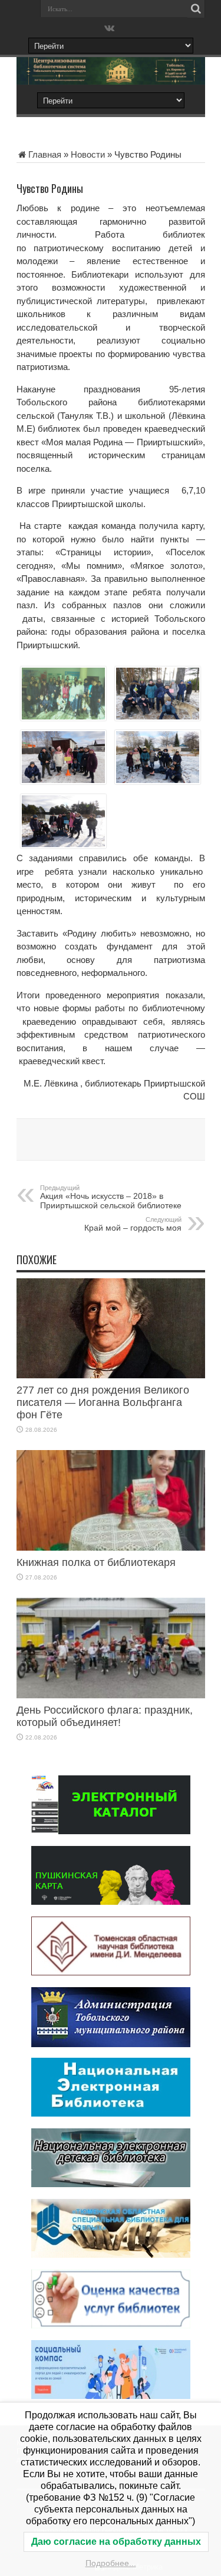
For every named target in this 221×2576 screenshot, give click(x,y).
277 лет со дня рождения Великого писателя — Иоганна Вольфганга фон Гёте (103, 1402)
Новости (88, 154)
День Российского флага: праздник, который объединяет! (105, 1716)
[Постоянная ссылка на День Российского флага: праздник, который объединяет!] (111, 1695)
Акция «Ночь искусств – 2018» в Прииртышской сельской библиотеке (111, 1197)
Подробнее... (111, 2563)
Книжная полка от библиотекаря (96, 1562)
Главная (45, 154)
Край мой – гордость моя (133, 1224)
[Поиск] (196, 9)
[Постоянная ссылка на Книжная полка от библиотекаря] (111, 1547)
